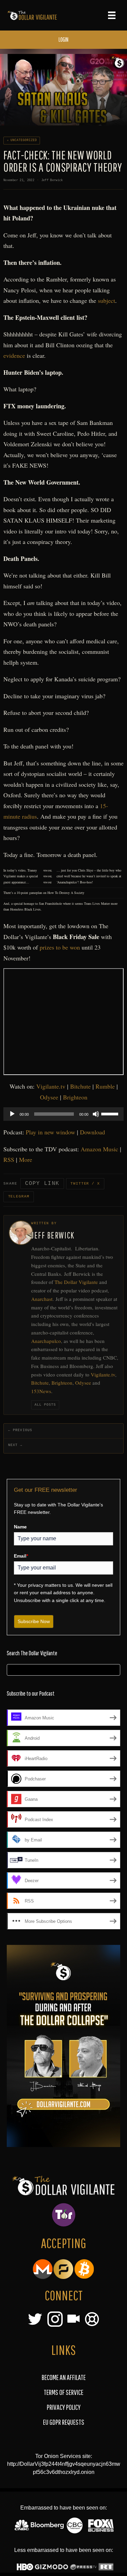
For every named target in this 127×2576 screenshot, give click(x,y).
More (26, 1159)
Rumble (105, 1086)
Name (20, 1527)
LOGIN (63, 40)
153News (41, 1391)
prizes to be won (60, 947)
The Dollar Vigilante (76, 1282)
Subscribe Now (34, 1621)
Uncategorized (24, 140)
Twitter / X (85, 1184)
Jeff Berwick (52, 180)
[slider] (111, 1113)
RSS (9, 1159)
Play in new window (50, 1132)
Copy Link (42, 1184)
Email (21, 1556)
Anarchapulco (46, 1341)
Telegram (19, 1196)
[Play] (12, 1114)
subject (107, 300)
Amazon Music (99, 1149)
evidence (14, 355)
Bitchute (80, 1086)
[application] (63, 1114)
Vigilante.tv (51, 1086)
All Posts (45, 1405)
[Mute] (96, 1114)
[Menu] (112, 15)
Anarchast (42, 1299)
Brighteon (75, 1097)
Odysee (49, 1097)
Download (92, 1132)
